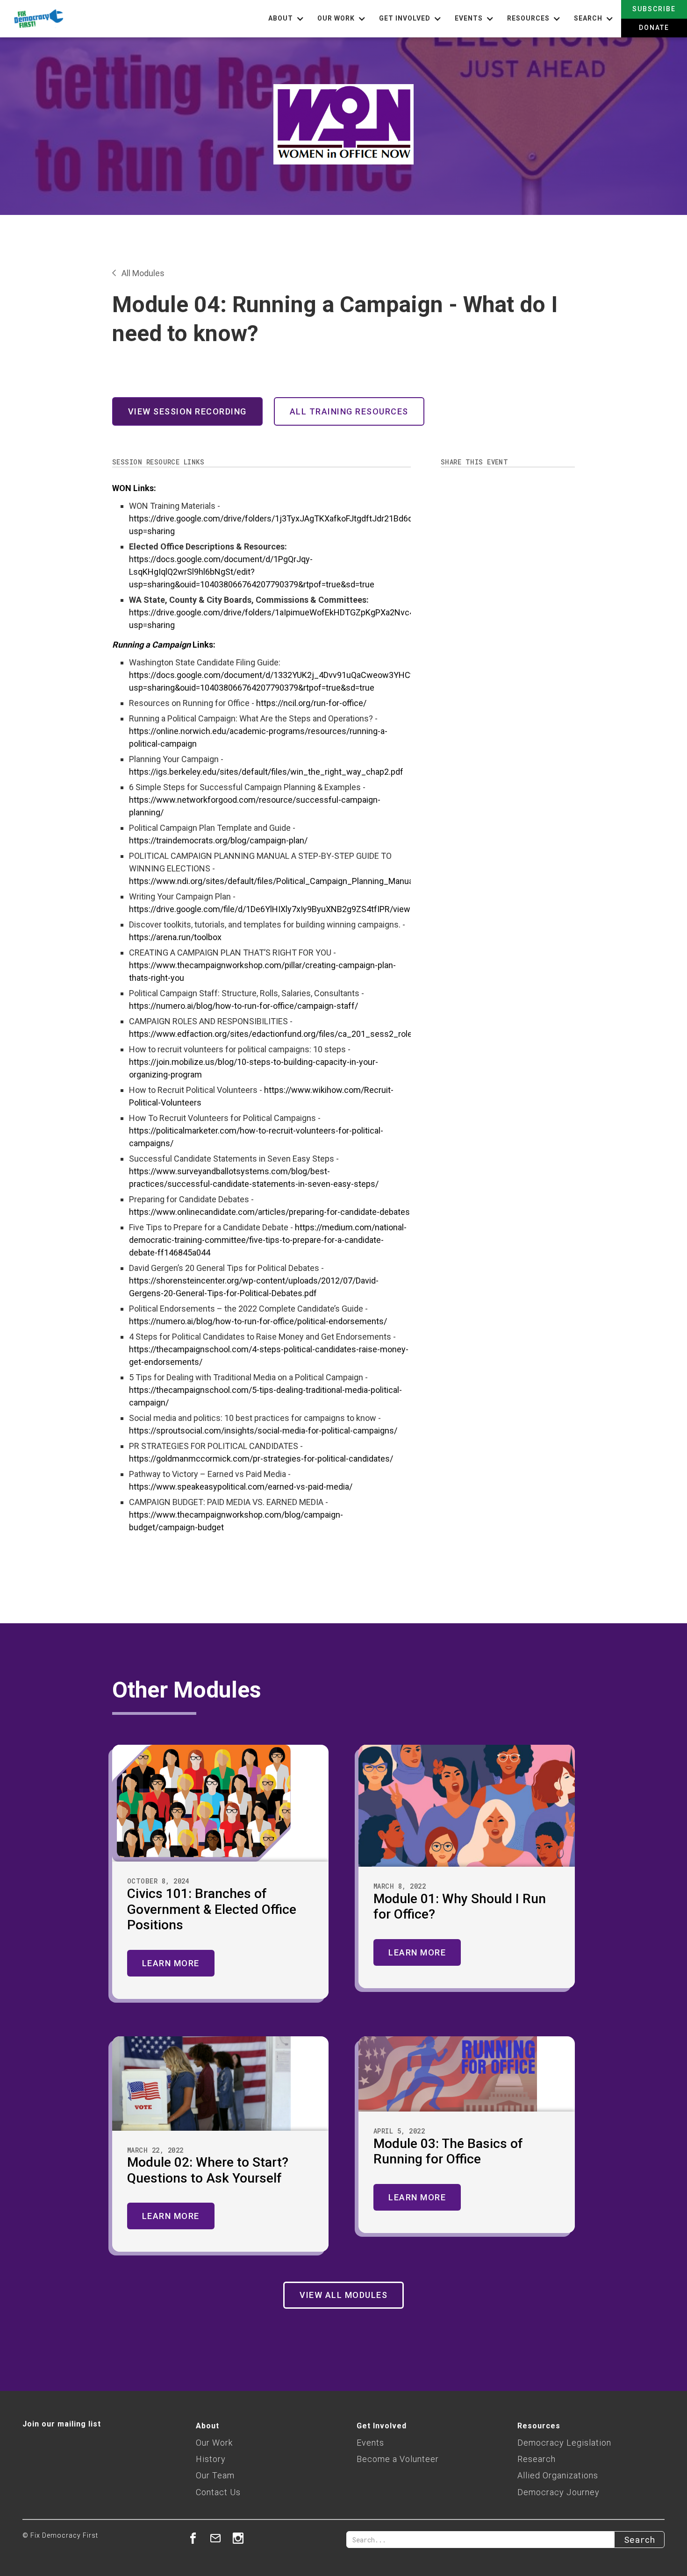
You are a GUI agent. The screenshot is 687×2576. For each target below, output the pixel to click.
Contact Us (218, 2492)
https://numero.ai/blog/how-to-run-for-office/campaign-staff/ (243, 1006)
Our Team (215, 2475)
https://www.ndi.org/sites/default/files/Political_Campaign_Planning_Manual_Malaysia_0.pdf (302, 881)
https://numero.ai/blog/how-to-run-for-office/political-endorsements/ (258, 1321)
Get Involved (382, 2426)
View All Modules (343, 2295)
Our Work (214, 2443)
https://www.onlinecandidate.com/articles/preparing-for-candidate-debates (269, 1212)
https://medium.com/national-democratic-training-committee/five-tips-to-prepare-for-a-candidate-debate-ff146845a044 (268, 1240)
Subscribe (654, 9)
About (208, 2426)
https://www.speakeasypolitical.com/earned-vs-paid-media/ (241, 1487)
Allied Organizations (558, 2475)
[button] (287, 19)
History (211, 2459)
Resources (539, 2426)
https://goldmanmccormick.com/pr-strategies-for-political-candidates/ (261, 1459)
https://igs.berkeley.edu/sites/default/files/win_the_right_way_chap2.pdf (266, 772)
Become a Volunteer (398, 2459)
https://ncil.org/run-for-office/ (311, 703)
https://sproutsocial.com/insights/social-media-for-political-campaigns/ (263, 1431)
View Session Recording (187, 411)
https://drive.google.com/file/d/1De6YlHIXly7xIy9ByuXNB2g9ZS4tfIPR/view (270, 909)
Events (370, 2443)
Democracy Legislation (564, 2443)
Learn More (171, 1963)
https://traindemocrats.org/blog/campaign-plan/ (218, 840)
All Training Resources (349, 411)
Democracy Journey (558, 2492)
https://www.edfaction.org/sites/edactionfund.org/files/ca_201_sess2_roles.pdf (280, 1034)
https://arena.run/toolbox (175, 937)
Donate (654, 28)
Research (537, 2459)
